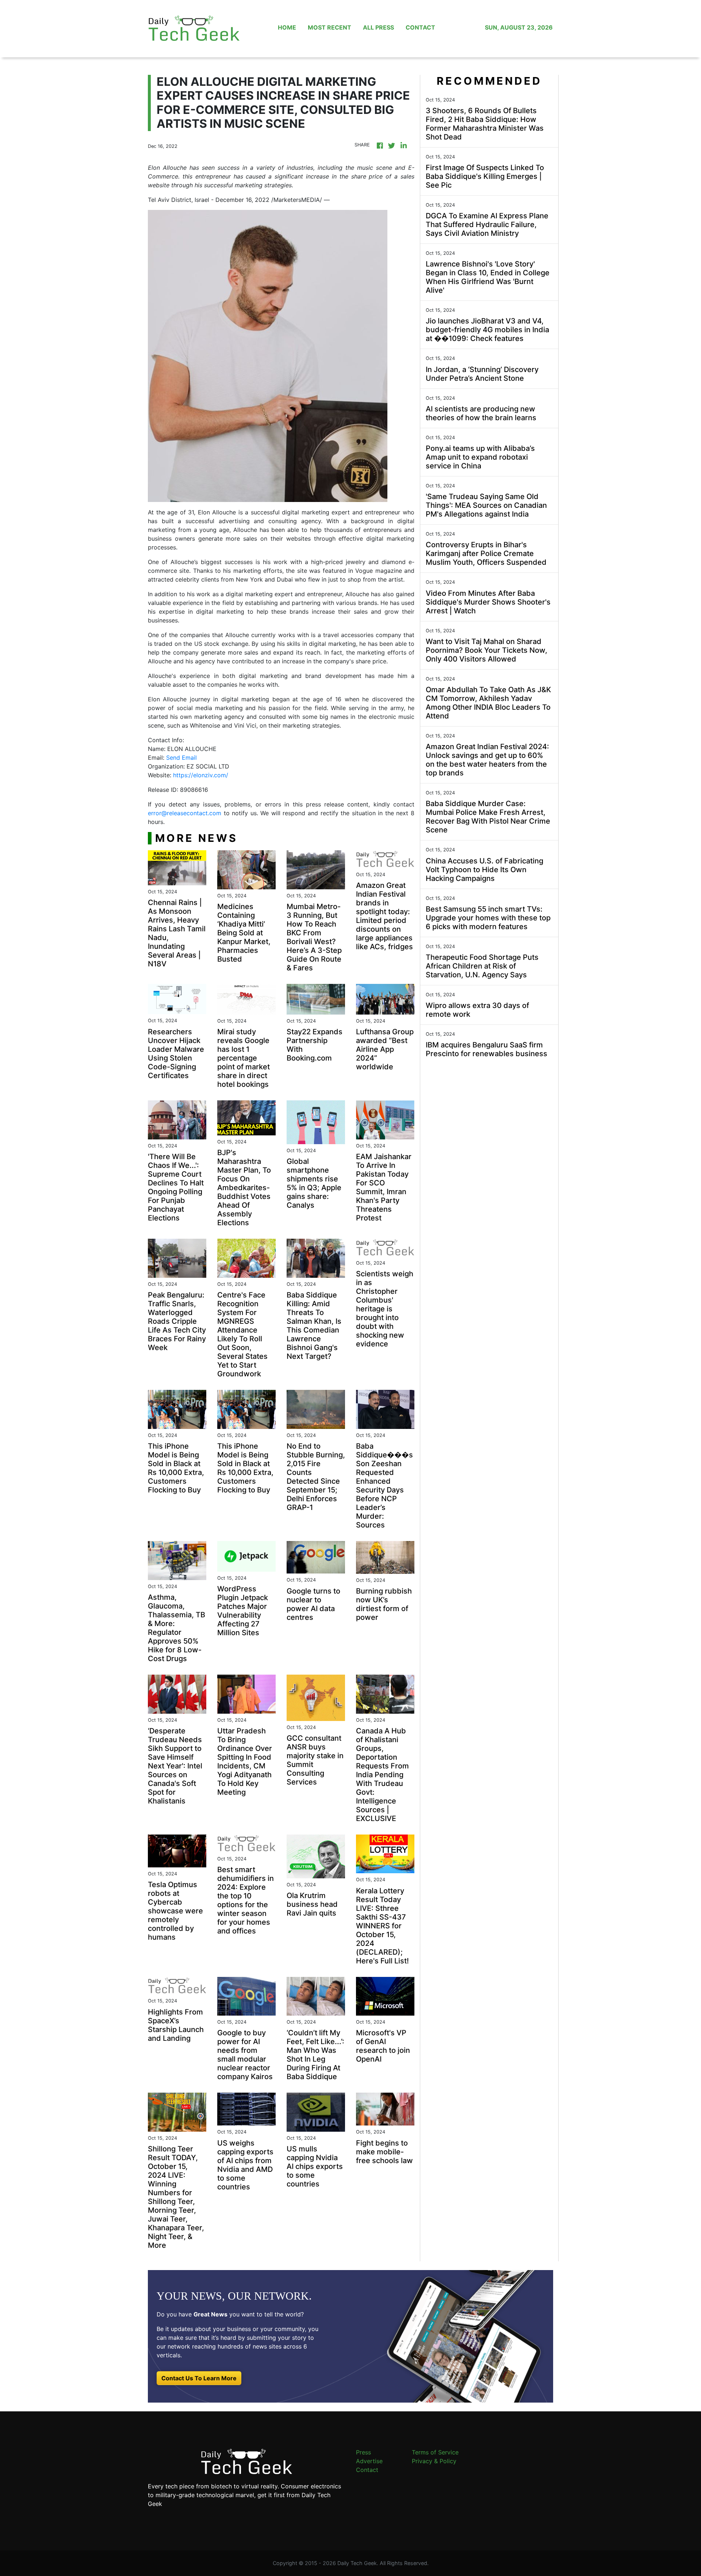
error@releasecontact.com (185, 813)
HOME (287, 27)
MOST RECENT (330, 27)
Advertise (369, 2461)
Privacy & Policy (434, 2461)
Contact (367, 2470)
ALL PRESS (378, 27)
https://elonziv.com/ (201, 775)
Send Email (181, 758)
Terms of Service (435, 2452)
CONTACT (420, 27)
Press (363, 2452)
